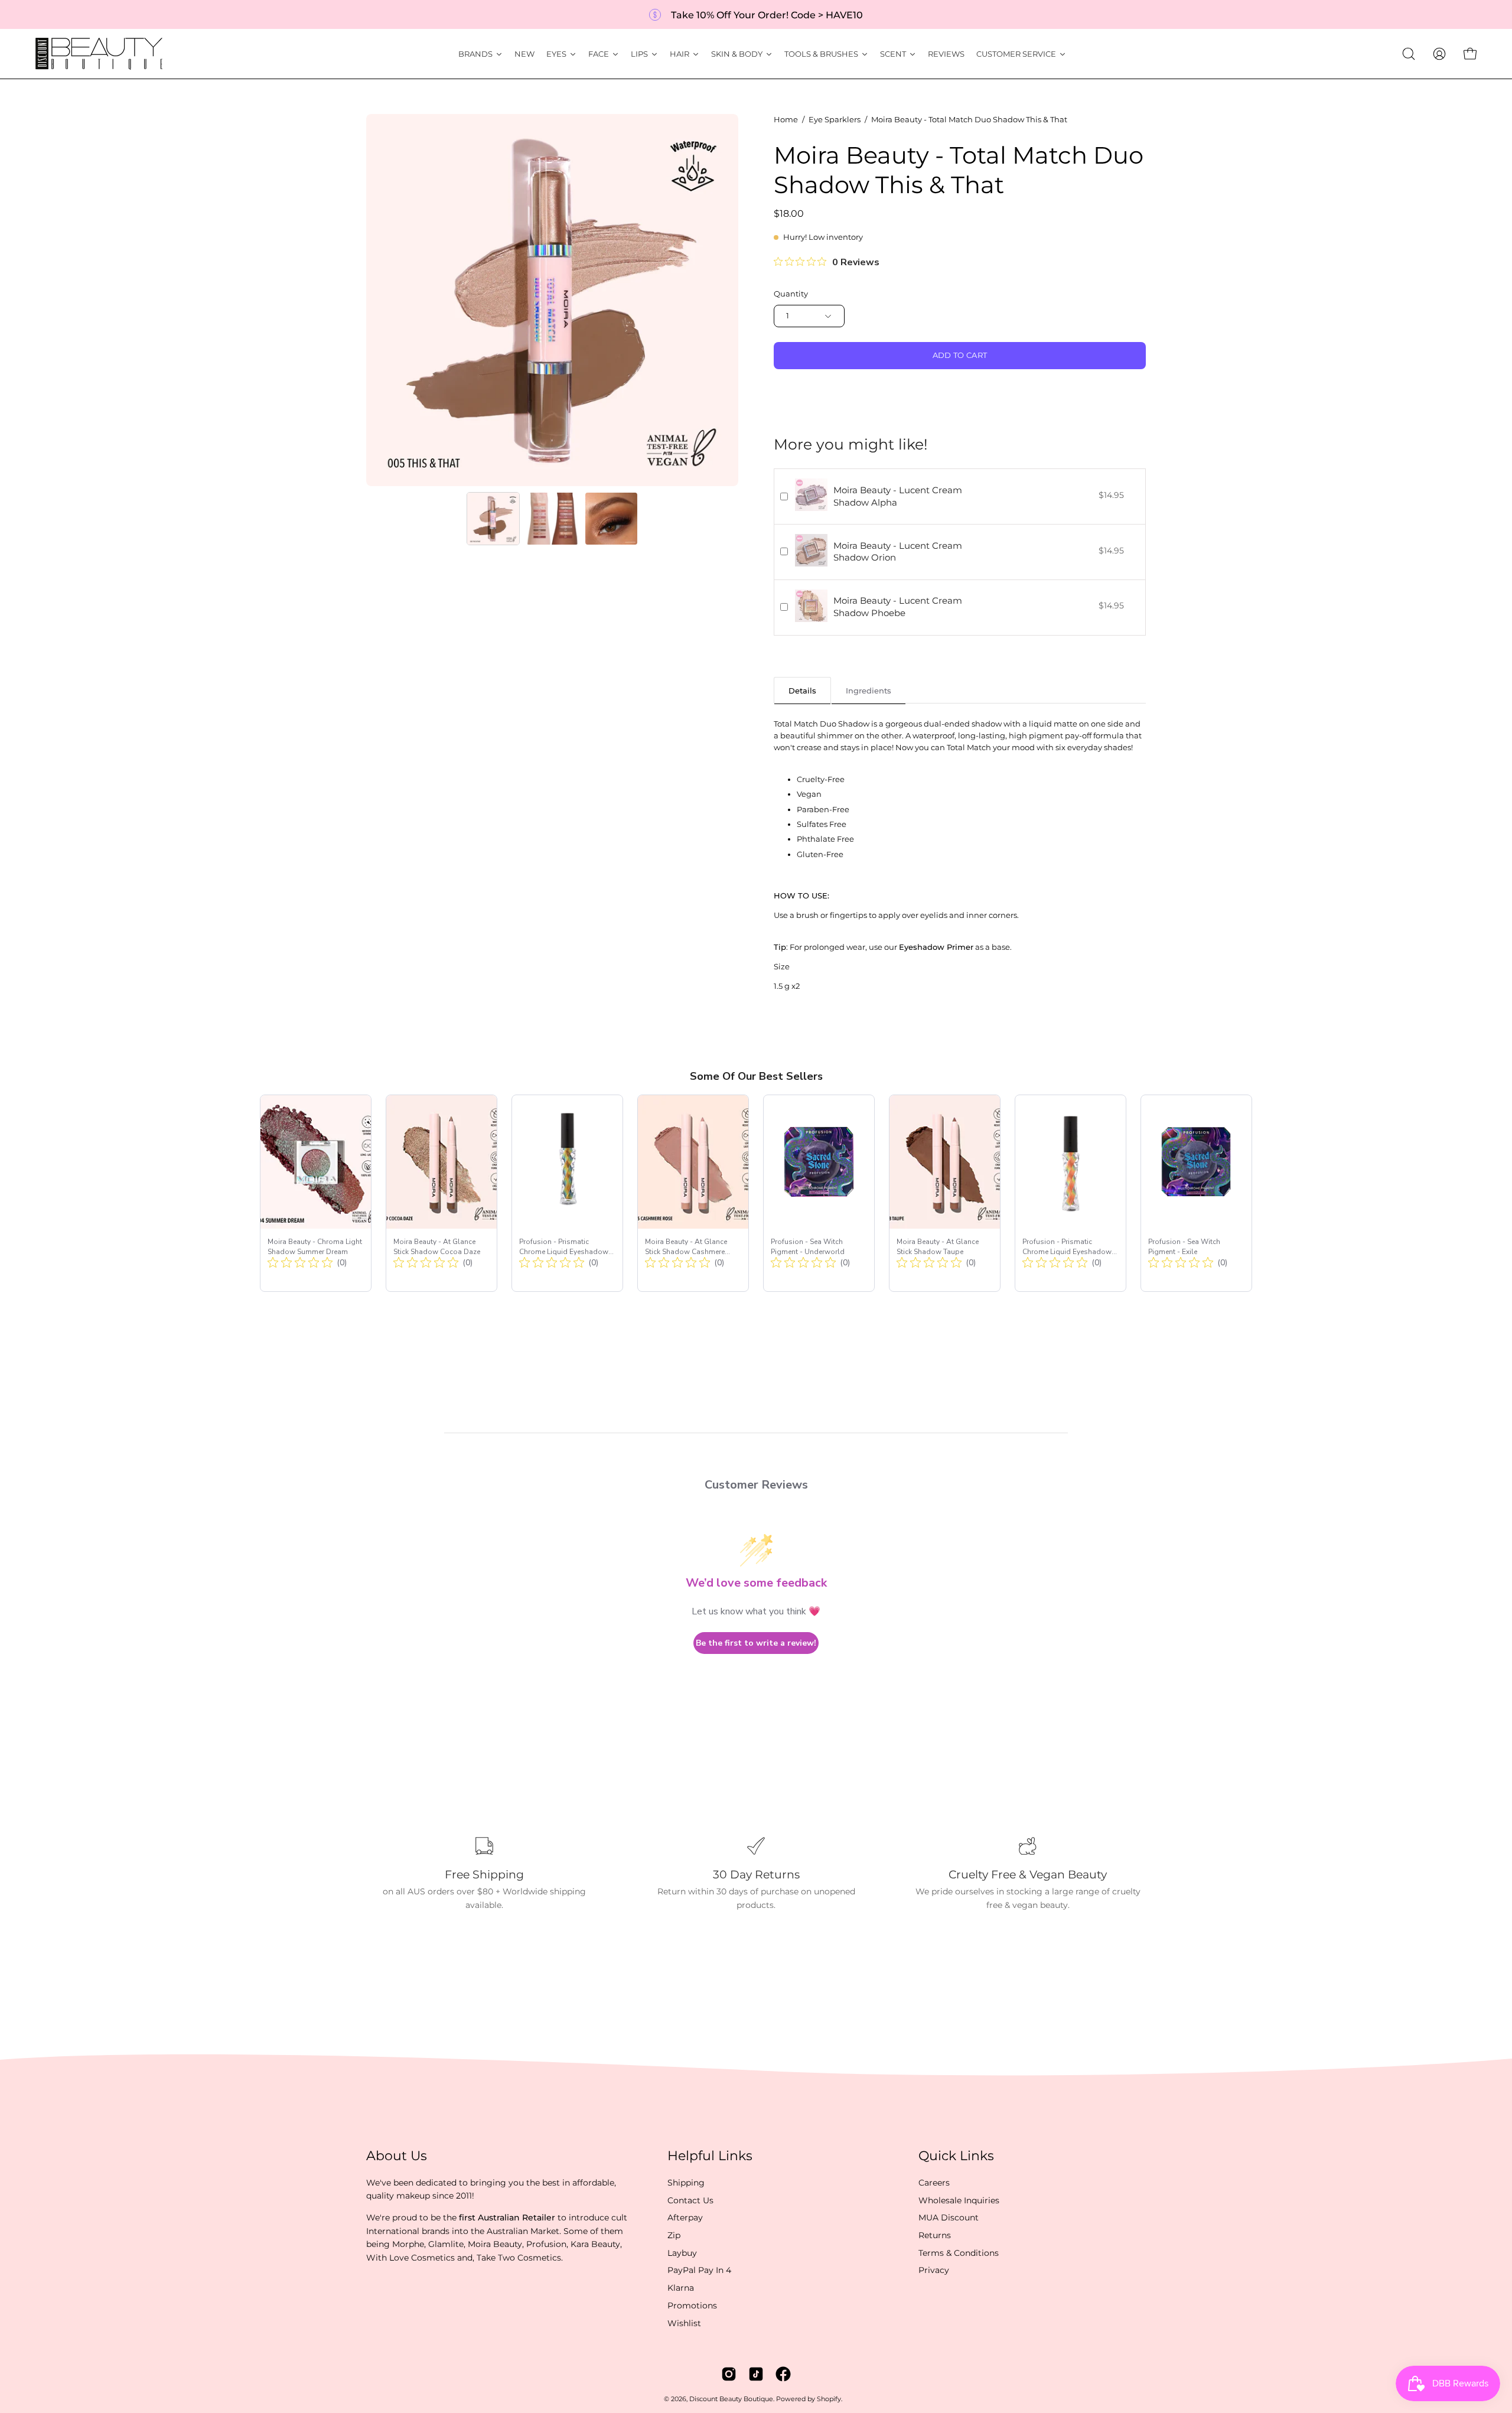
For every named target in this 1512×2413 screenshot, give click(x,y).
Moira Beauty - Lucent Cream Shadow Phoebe (898, 607)
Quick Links (956, 2156)
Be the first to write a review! (756, 1643)
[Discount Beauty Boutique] (100, 54)
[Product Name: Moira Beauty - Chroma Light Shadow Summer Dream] (316, 1193)
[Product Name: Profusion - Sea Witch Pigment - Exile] (1196, 1193)
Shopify (829, 2399)
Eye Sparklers (835, 120)
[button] (1409, 54)
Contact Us (690, 2200)
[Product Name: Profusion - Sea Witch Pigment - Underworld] (819, 1193)
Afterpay (685, 2217)
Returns (935, 2235)
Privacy (934, 2270)
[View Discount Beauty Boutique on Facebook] (783, 2374)
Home (786, 120)
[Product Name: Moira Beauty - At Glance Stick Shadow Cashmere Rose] (693, 1193)
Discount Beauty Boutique (731, 2399)
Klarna (681, 2288)
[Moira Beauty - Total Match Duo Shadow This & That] (493, 519)
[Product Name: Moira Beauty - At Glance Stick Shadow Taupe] (945, 1193)
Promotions (692, 2305)
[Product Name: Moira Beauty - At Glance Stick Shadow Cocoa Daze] (441, 1193)
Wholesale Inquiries (959, 2200)
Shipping (686, 2183)
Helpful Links (710, 2156)
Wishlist (684, 2323)
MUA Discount (949, 2217)
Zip (674, 2235)
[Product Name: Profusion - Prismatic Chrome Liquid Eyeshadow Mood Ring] (1071, 1193)
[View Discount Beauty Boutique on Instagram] (729, 2374)
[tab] (802, 690)
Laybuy (682, 2253)
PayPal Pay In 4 (699, 2270)
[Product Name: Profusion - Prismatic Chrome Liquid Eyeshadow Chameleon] (567, 1193)
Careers (934, 2183)
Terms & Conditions (959, 2253)
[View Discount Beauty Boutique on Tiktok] (756, 2374)
